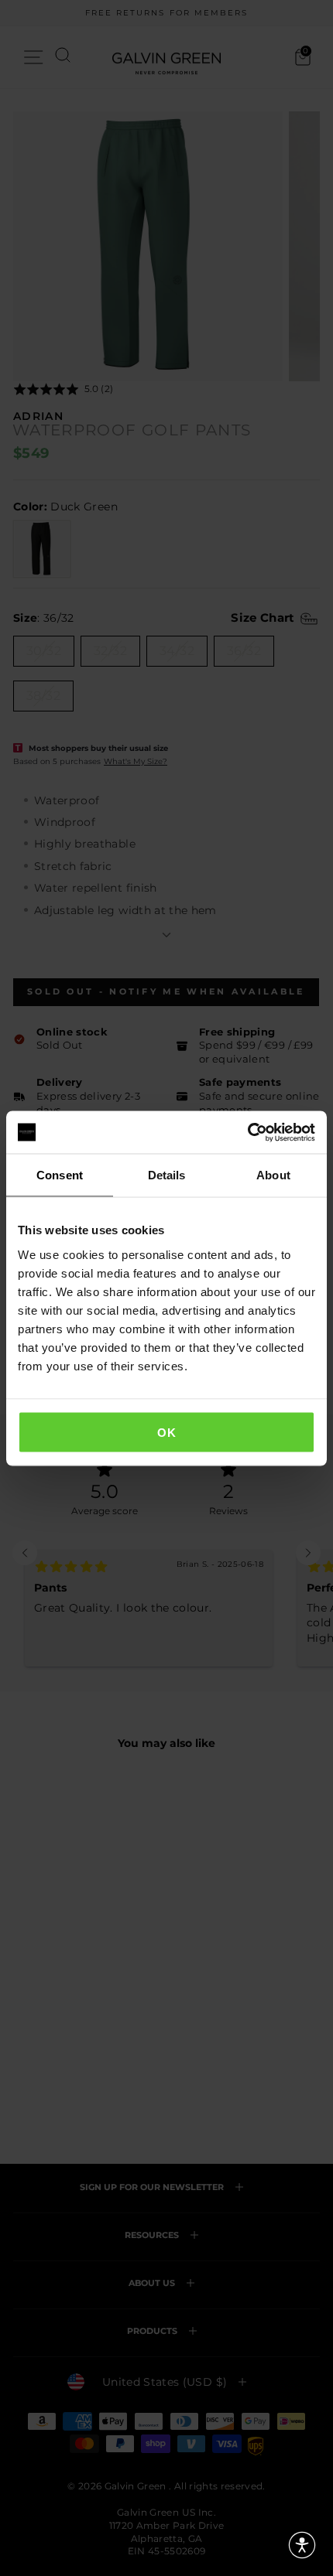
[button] (302, 2545)
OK (166, 1432)
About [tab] (273, 1175)
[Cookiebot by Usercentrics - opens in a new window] (247, 1132)
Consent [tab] (60, 1175)
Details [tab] (167, 1175)
